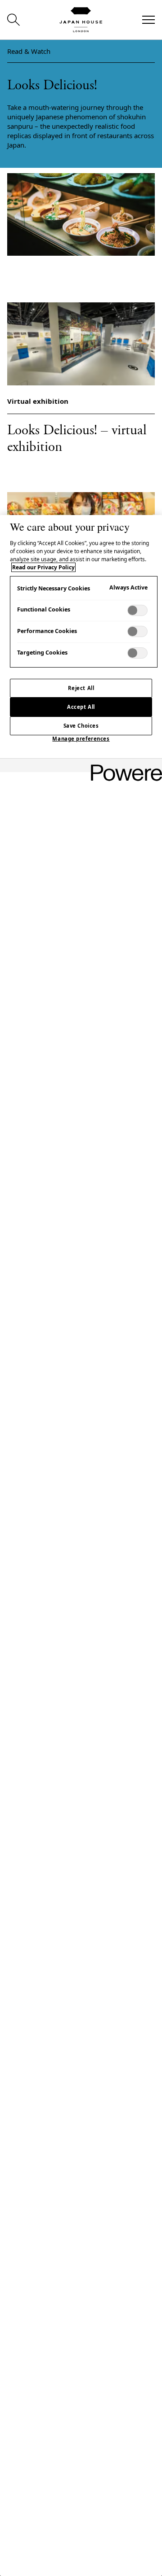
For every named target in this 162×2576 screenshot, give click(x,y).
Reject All (81, 688)
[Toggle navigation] (148, 20)
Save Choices (81, 726)
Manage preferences (81, 739)
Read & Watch (29, 51)
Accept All (81, 707)
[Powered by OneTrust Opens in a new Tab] (123, 766)
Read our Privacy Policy (43, 567)
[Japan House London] (81, 20)
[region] (81, 1546)
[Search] (13, 20)
